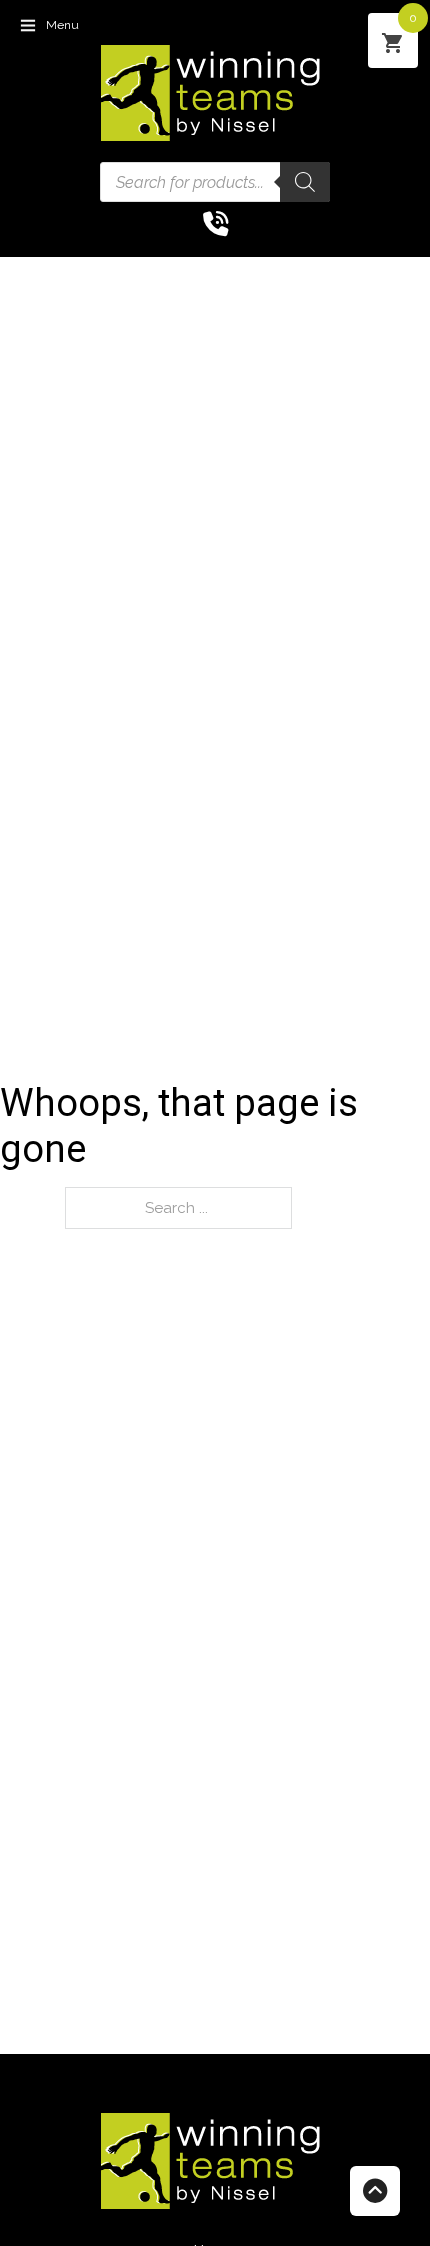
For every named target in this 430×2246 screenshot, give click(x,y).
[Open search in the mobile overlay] (215, 182)
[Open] (28, 25)
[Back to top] (375, 2191)
